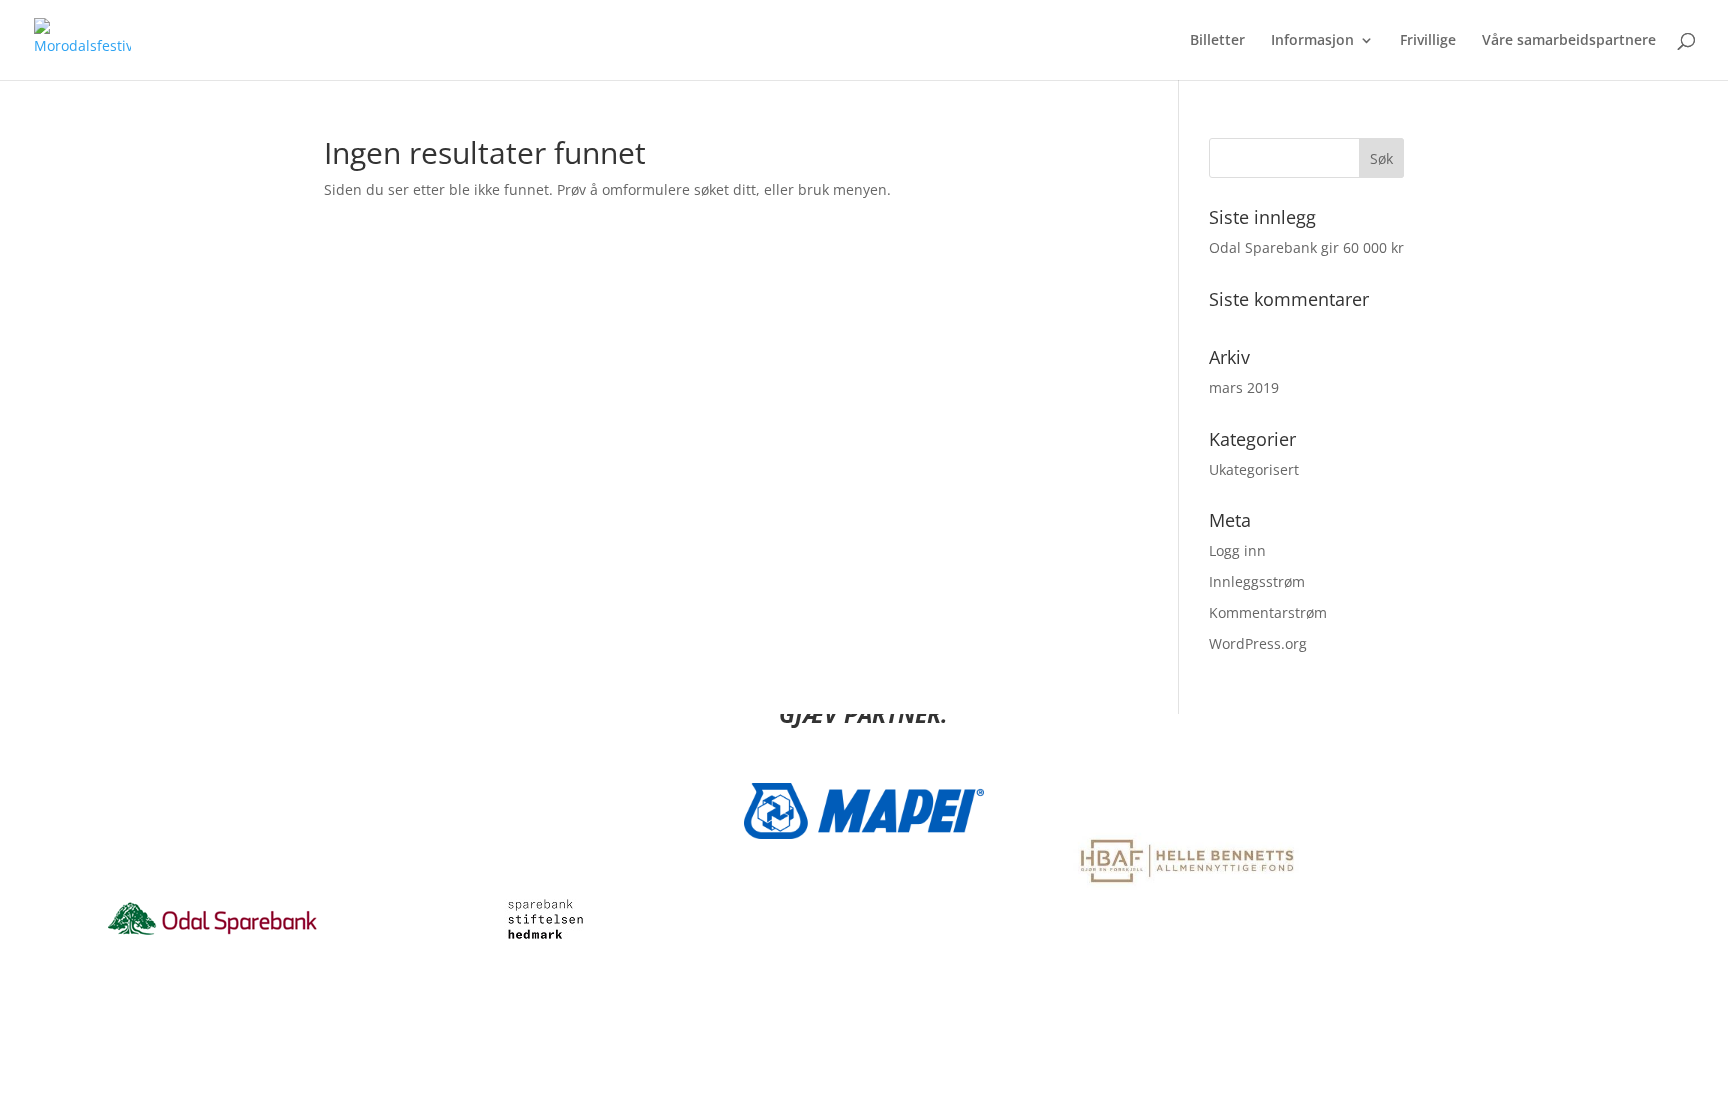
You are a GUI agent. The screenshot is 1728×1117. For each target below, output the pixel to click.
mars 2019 (1244, 387)
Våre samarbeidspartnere (1569, 41)
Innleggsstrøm (1257, 581)
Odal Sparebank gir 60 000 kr (1306, 247)
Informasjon (1312, 41)
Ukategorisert (1254, 469)
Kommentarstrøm (1268, 612)
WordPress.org (1258, 643)
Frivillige (1428, 41)
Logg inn (1237, 550)
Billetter (1217, 41)
